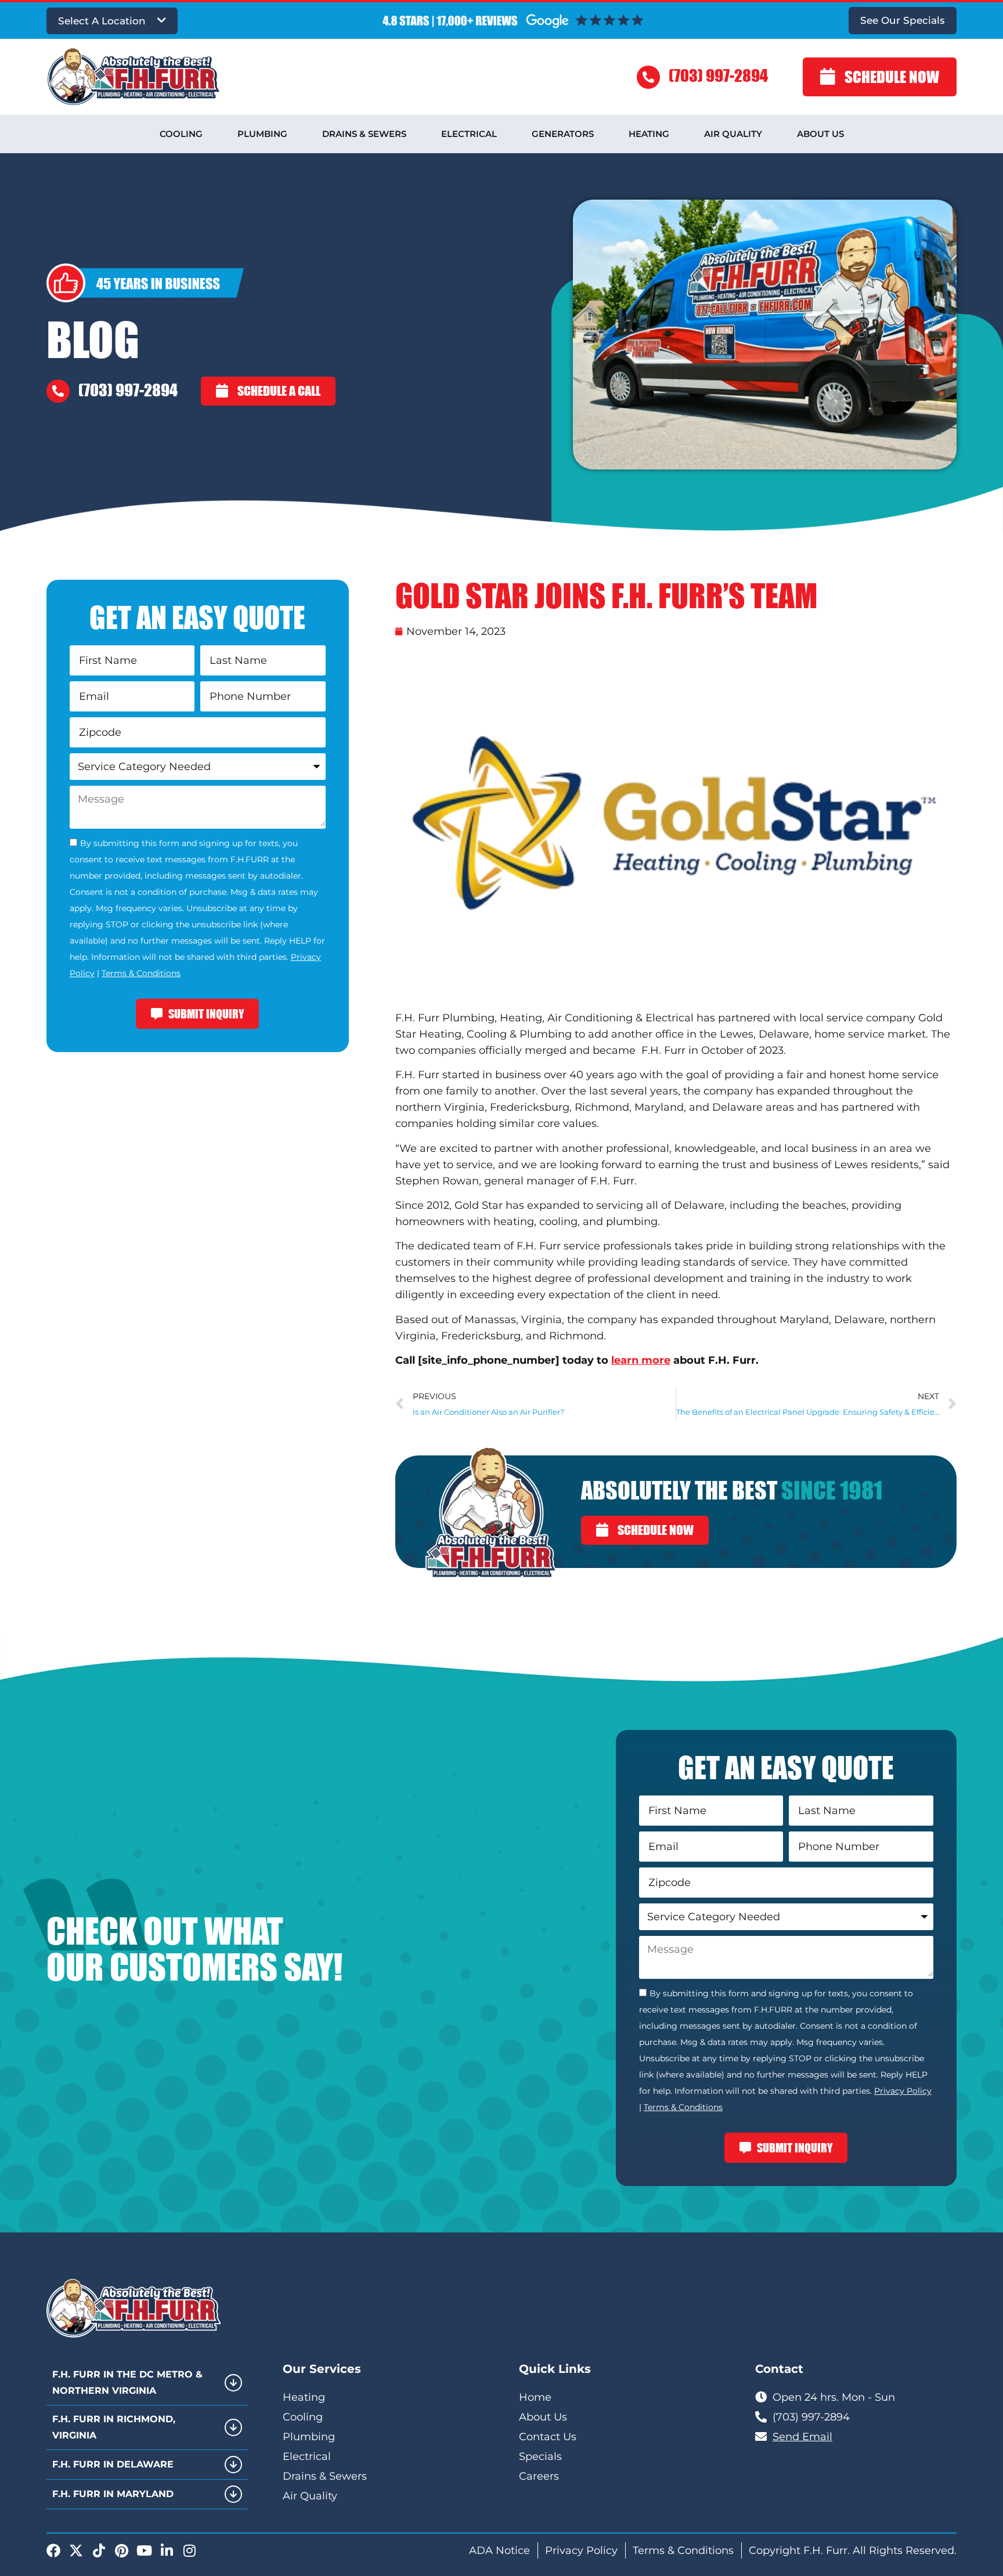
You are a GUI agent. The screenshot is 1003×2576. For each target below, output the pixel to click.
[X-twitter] (76, 2550)
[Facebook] (53, 2550)
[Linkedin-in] (167, 2550)
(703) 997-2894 (718, 75)
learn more (641, 1360)
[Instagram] (189, 2550)
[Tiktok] (99, 2550)
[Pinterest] (121, 2550)
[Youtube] (144, 2550)
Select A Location (102, 21)
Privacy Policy (903, 2091)
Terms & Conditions (141, 973)
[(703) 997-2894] (648, 77)
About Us (820, 134)
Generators (563, 134)
